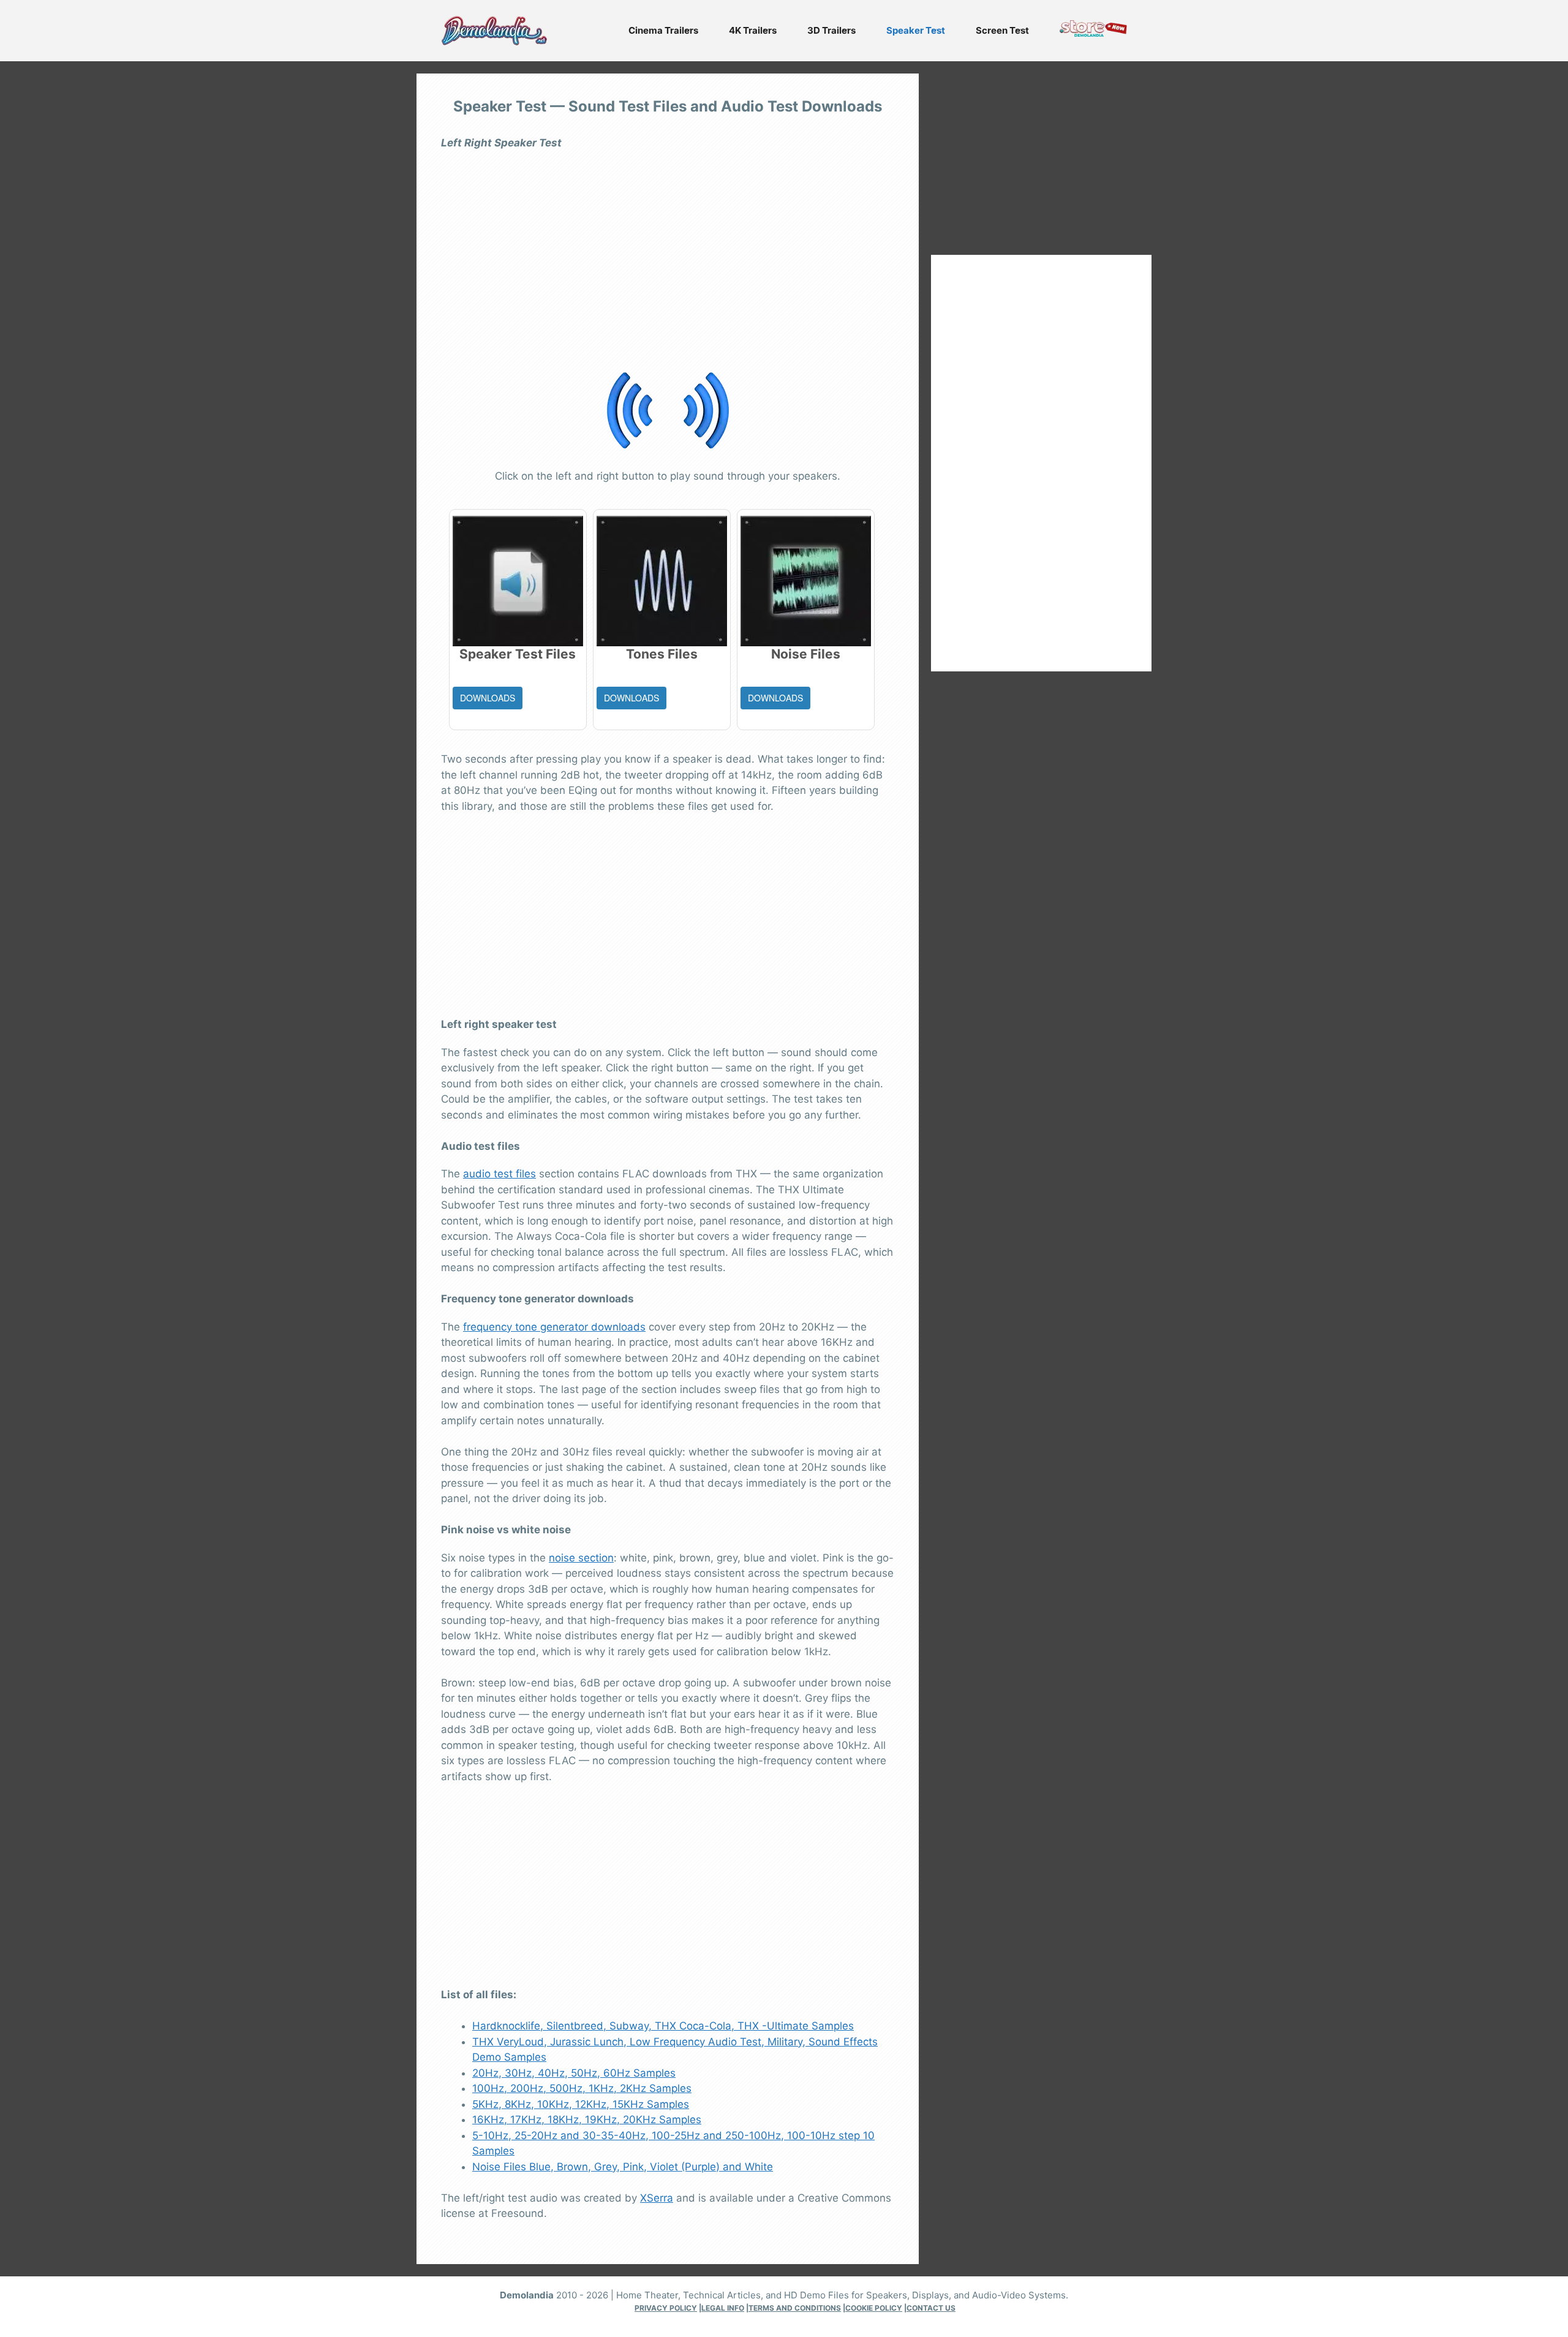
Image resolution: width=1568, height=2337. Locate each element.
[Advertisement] (668, 247)
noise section (581, 1558)
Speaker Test (916, 30)
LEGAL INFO (723, 2308)
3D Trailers (831, 30)
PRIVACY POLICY (666, 2308)
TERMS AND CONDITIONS (795, 2308)
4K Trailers (753, 30)
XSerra (657, 2198)
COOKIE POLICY (874, 2308)
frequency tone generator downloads (554, 1327)
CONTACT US (931, 2308)
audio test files (499, 1174)
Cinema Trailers (663, 30)
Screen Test (1002, 30)
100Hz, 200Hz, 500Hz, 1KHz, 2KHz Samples (582, 2088)
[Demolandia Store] (1093, 33)
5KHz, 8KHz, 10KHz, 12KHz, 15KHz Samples (581, 2104)
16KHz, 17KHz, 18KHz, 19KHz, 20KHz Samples (587, 2120)
